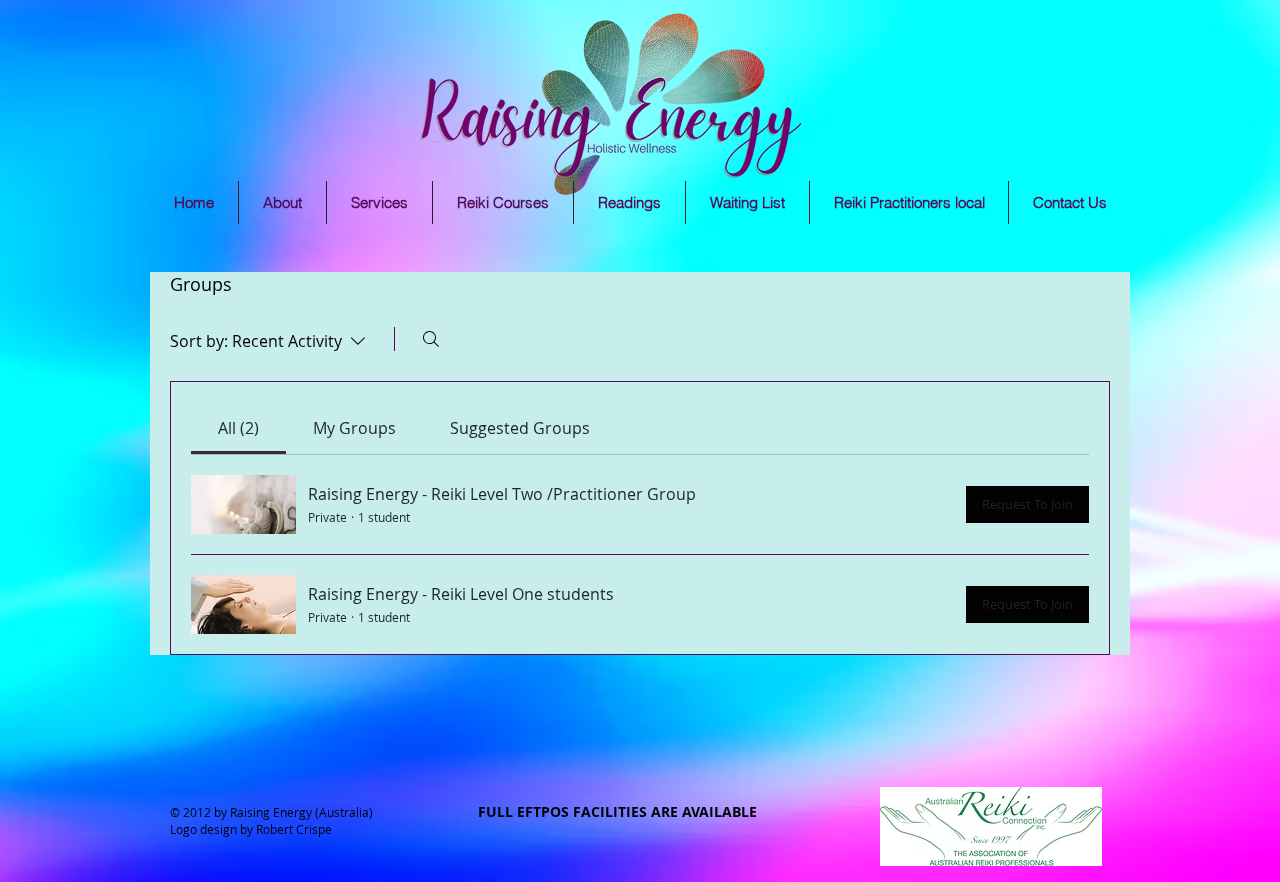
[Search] (431, 339)
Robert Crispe (294, 829)
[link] (238, 428)
